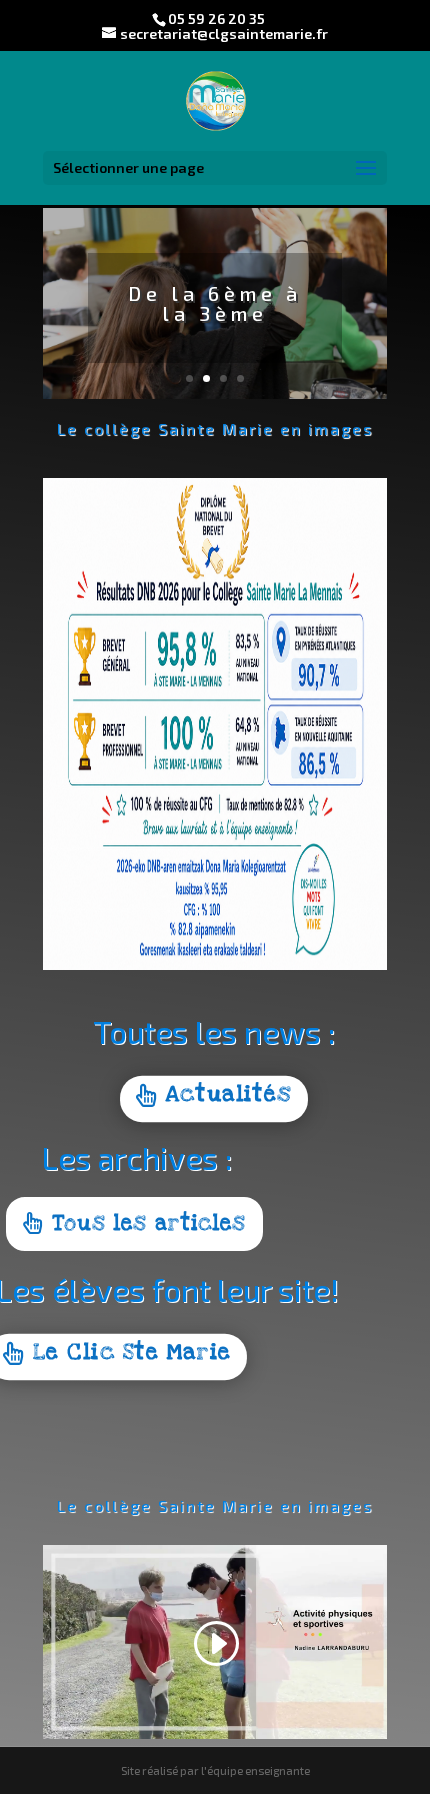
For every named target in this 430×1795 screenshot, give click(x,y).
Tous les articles (149, 1223)
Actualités (228, 1094)
